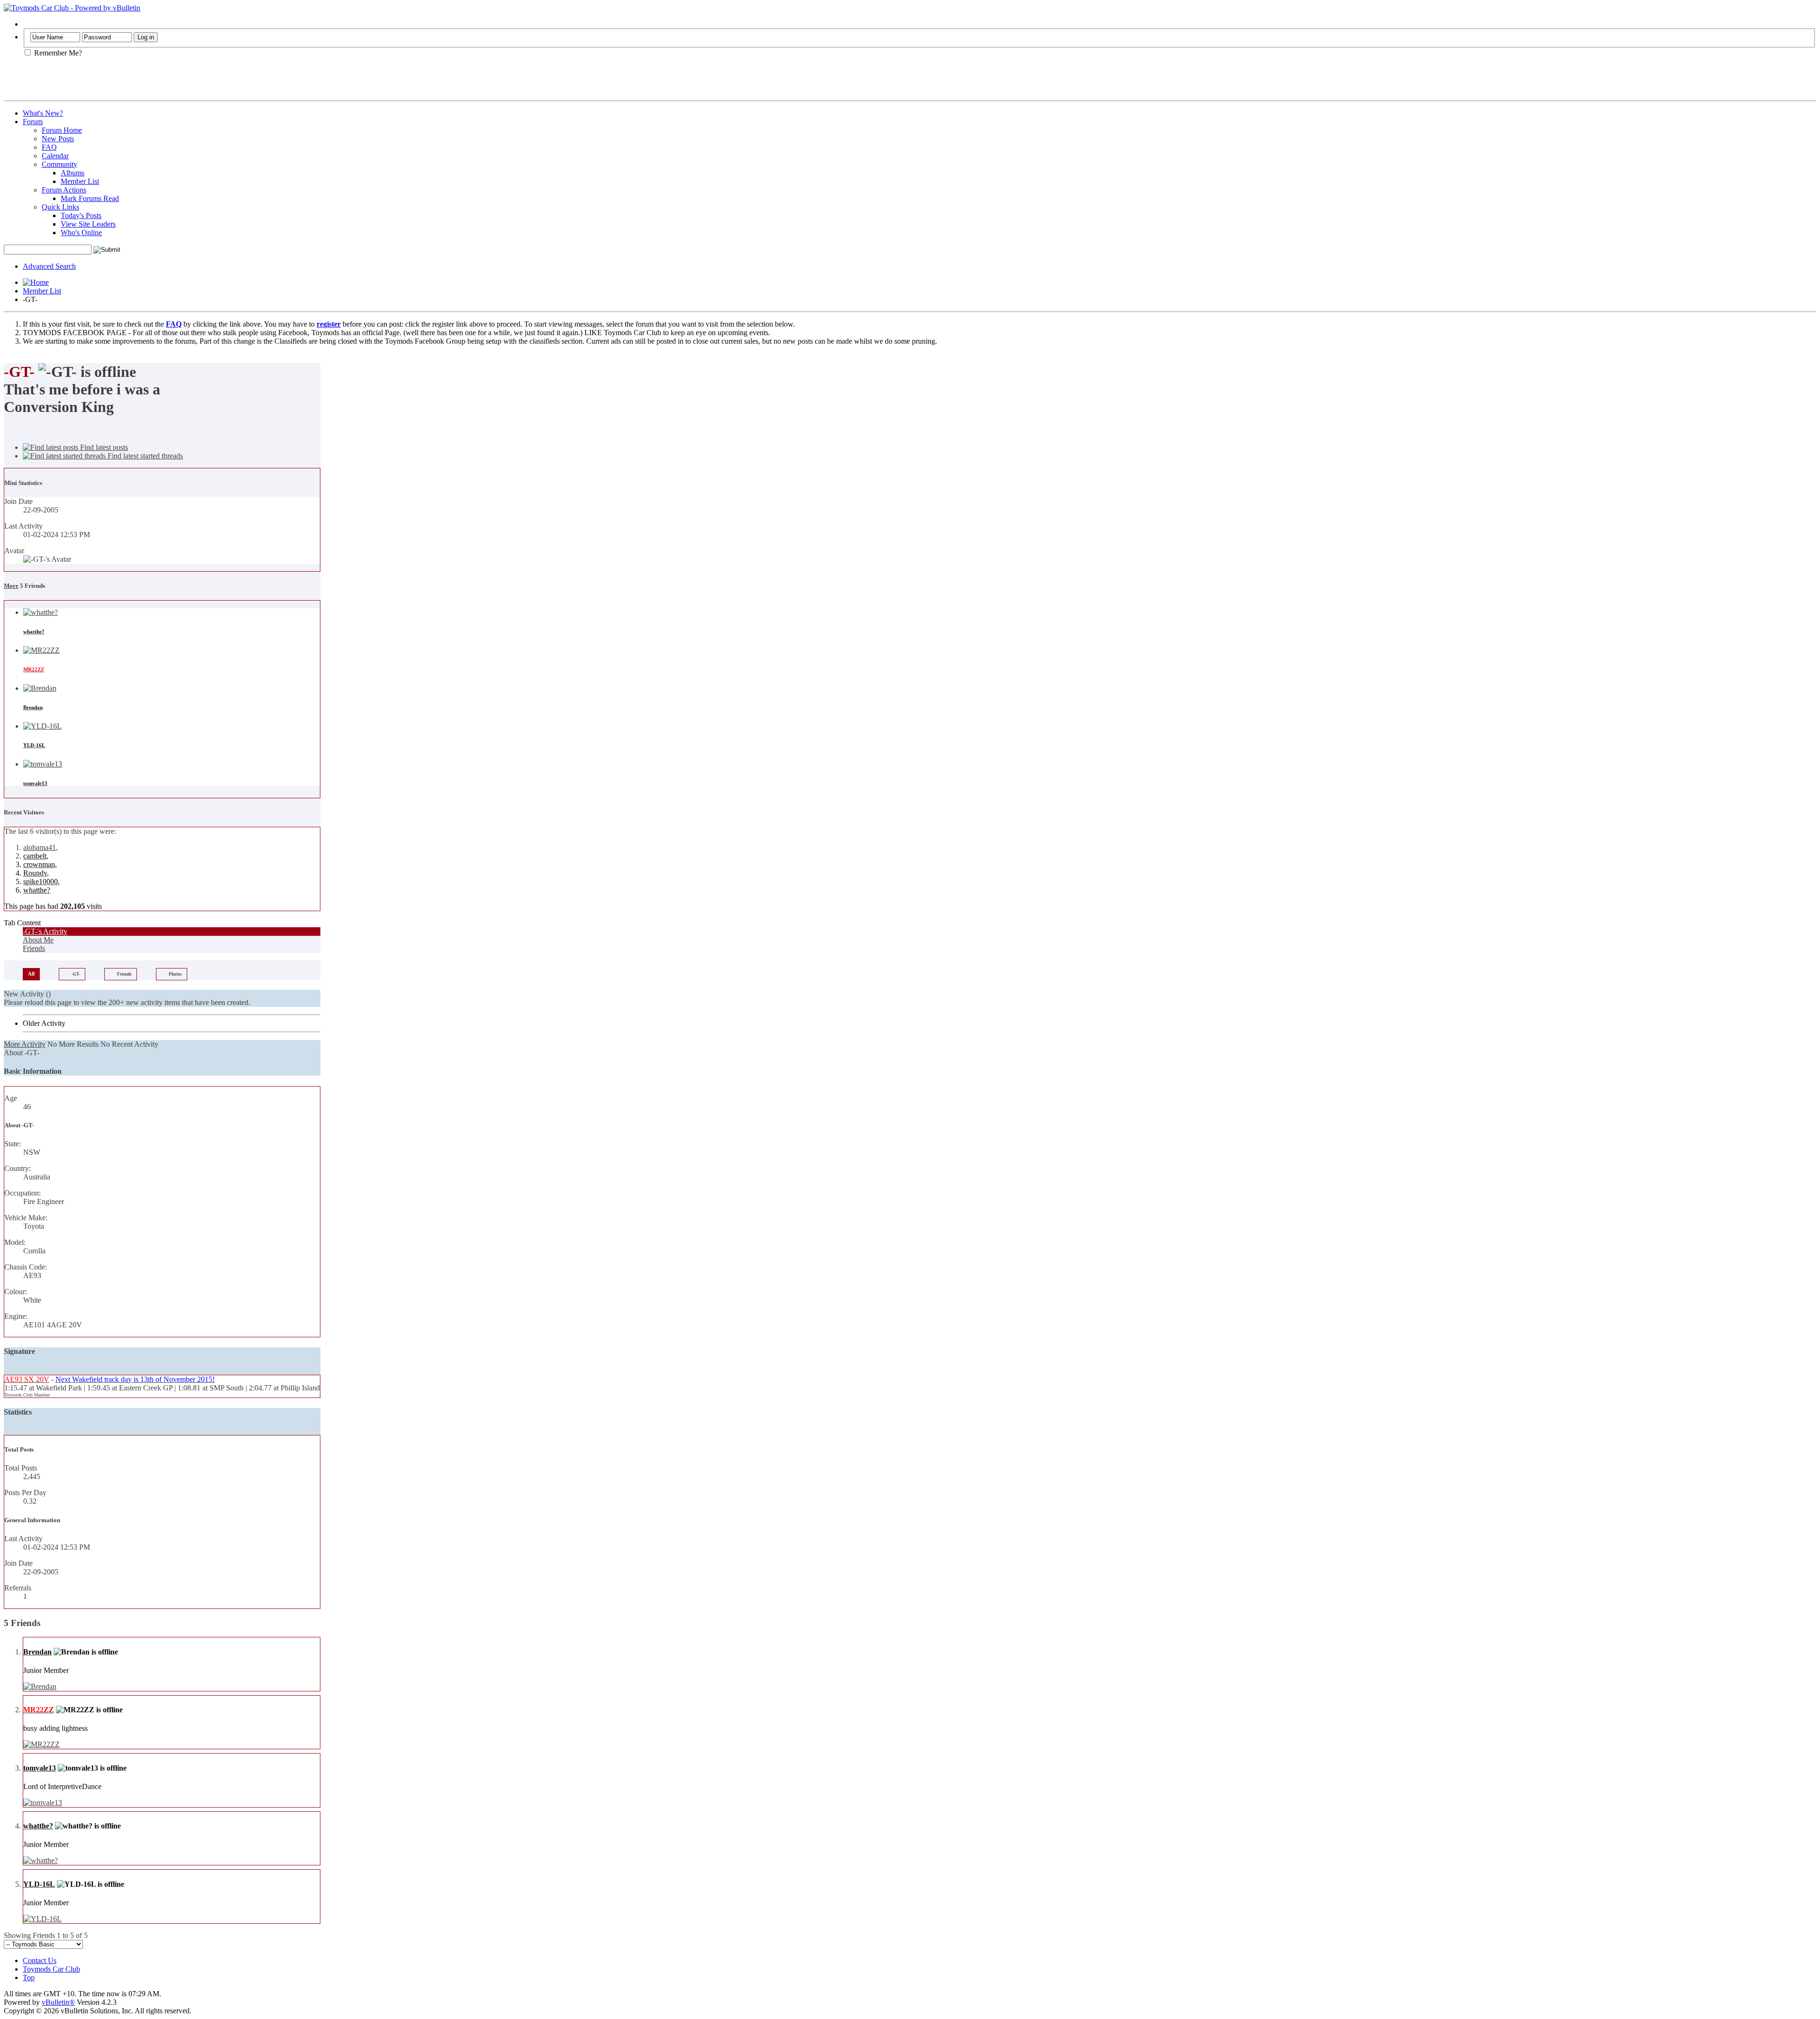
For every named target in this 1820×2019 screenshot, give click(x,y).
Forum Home (62, 130)
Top (29, 1978)
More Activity (25, 1044)
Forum (33, 122)
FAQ (49, 147)
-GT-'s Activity (45, 931)
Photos (175, 974)
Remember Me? (57, 53)
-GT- (76, 974)
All (31, 974)
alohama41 (40, 847)
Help (30, 24)
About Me (38, 940)
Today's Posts (81, 215)
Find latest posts (103, 447)
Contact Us (40, 1960)
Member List (80, 181)
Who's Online (81, 233)
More (11, 586)
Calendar (55, 156)
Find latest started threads (144, 456)
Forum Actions (64, 190)
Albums (73, 173)
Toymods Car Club (51, 1969)
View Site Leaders (88, 224)
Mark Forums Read (90, 198)
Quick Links (60, 207)
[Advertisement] (115, 82)
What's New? (43, 113)
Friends (34, 948)
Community (59, 164)
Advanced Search (49, 266)
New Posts (58, 139)
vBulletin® (58, 2002)
